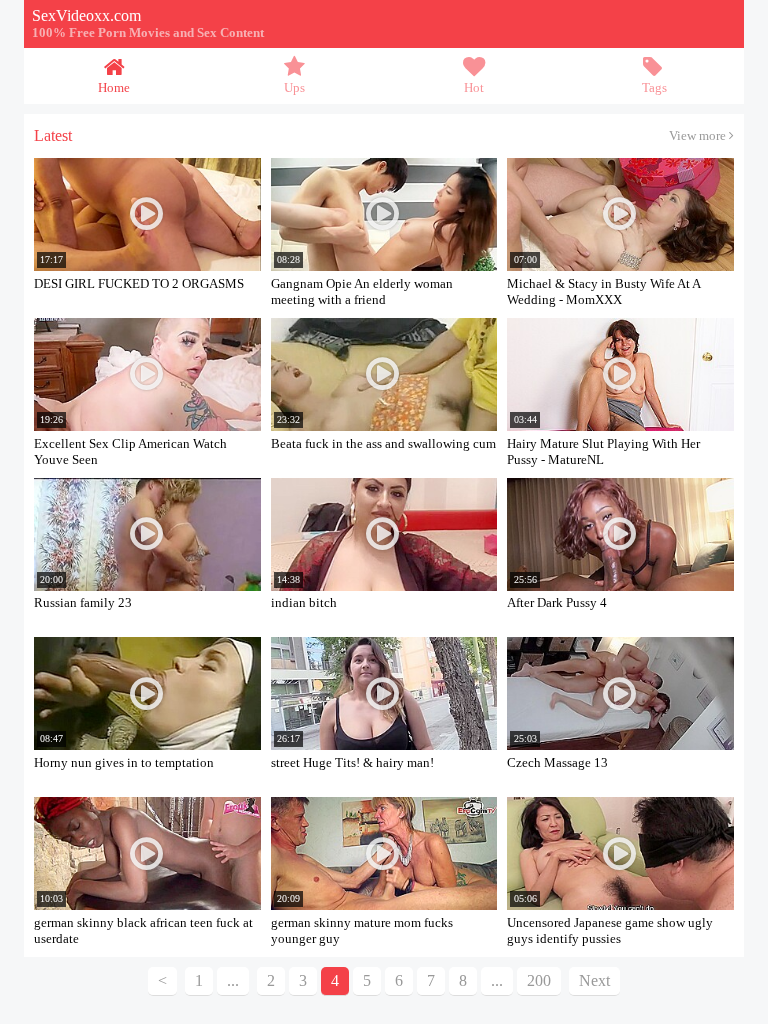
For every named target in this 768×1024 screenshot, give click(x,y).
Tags (654, 88)
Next (594, 980)
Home (114, 88)
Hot (474, 88)
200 (539, 980)
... (497, 980)
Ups (294, 88)
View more (699, 136)
